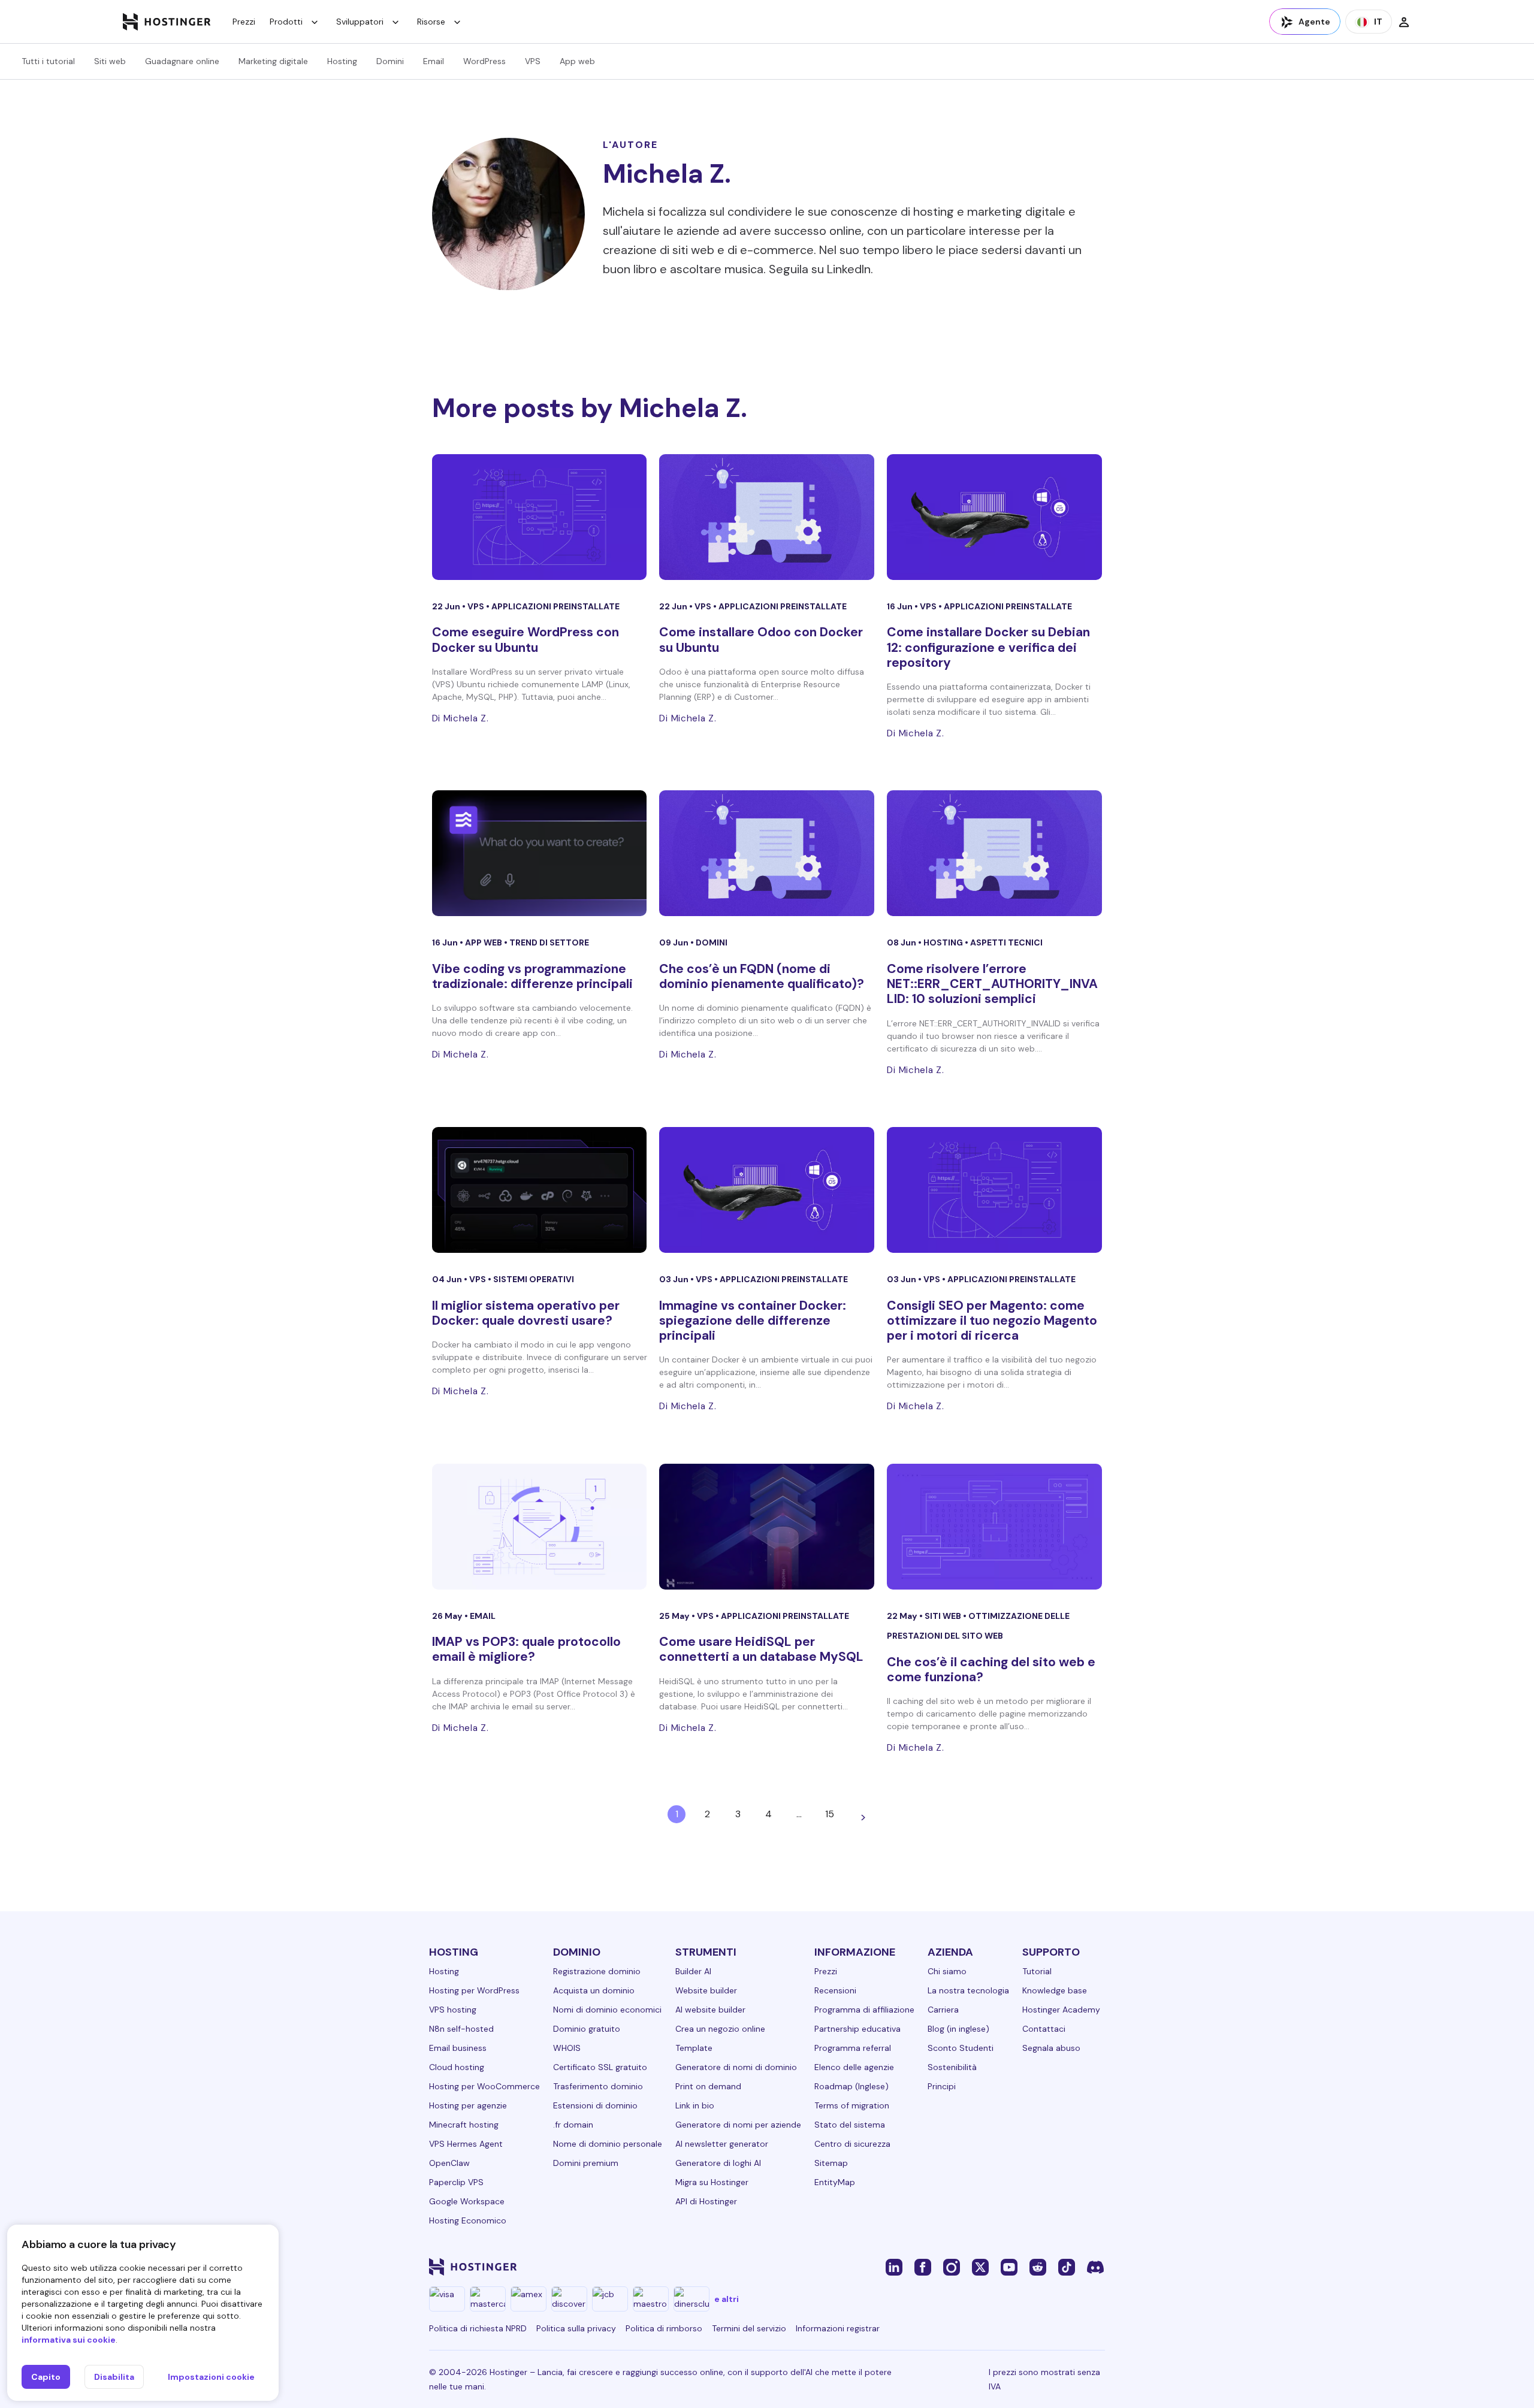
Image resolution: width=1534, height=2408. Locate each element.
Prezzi (244, 22)
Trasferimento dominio (598, 2086)
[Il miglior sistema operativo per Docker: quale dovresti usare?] (540, 1190)
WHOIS (567, 2048)
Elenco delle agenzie (854, 2067)
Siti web (110, 61)
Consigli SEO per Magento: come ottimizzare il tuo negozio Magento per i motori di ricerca (992, 1321)
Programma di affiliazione (864, 2010)
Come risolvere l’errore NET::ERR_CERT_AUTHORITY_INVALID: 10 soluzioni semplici (992, 984)
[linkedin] (894, 2267)
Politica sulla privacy (576, 2328)
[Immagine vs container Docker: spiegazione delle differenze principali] (767, 1190)
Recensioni (835, 1990)
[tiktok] (1067, 2267)
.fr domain (573, 2125)
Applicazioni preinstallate (555, 606)
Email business (458, 2048)
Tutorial (1037, 1971)
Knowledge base (1055, 1990)
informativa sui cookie (69, 2340)
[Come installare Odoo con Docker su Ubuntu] (767, 517)
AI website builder (710, 2010)
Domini (390, 61)
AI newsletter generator (722, 2144)
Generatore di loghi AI (718, 2163)
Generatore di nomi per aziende (738, 2125)
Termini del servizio (749, 2328)
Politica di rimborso (664, 2328)
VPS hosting (453, 2010)
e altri (727, 2299)
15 (830, 1814)
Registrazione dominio (597, 1971)
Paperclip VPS (456, 2182)
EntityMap (835, 2182)
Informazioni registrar (838, 2328)
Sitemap (831, 2163)
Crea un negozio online (720, 2029)
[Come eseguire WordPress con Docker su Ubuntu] (540, 517)
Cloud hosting (457, 2067)
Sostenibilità (952, 2067)
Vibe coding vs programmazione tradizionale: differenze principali (532, 976)
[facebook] (923, 2267)
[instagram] (952, 2267)
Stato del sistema (850, 2125)
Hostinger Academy (1061, 2010)
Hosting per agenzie (468, 2105)
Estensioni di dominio (595, 2105)
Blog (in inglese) (958, 2029)
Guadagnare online (182, 61)
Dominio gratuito (587, 2029)
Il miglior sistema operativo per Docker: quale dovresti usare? (526, 1313)
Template (694, 2048)
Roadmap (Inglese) (851, 2086)
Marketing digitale (273, 61)
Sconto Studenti (961, 2048)
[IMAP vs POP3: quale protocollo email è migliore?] (540, 1527)
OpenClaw (449, 2163)
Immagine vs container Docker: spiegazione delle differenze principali (753, 1321)
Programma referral (853, 2048)
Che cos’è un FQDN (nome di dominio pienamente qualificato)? (762, 976)
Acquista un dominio (594, 1990)
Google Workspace (467, 2201)
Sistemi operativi (534, 1279)
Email (434, 61)
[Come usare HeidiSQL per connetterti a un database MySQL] (767, 1527)
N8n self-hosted (461, 2029)
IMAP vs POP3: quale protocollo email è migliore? (526, 1649)
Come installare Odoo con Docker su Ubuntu (761, 640)
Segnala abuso (1051, 2048)
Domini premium (586, 2163)
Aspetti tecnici (1006, 942)
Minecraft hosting (464, 2125)
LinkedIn (849, 269)
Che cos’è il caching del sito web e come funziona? (991, 1670)
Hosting (342, 61)
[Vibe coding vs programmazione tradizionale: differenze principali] (540, 853)
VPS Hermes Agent (466, 2144)
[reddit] (1038, 2267)
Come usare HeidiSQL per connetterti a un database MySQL (761, 1649)
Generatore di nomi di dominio (736, 2067)
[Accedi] (1404, 22)
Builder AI (693, 1971)
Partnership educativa (857, 2029)
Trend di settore (549, 942)
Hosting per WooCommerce (484, 2086)
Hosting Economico (468, 2220)
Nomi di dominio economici (607, 2010)
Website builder (706, 1990)
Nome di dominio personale (608, 2144)
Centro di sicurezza (852, 2144)
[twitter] (980, 2267)
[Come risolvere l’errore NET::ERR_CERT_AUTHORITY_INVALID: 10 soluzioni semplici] (994, 853)
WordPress (484, 61)
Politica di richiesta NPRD (478, 2328)
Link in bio (695, 2105)
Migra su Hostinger (712, 2182)
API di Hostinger (706, 2201)
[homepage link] (167, 22)
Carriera (943, 2010)
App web (577, 61)
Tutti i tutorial (48, 61)
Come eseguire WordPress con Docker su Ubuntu (526, 640)
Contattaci (1044, 2029)
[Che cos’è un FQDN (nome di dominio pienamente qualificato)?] (767, 853)
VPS (533, 61)
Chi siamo (947, 1971)
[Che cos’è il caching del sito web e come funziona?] (994, 1527)
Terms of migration (852, 2105)
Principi (942, 2086)
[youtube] (1009, 2267)
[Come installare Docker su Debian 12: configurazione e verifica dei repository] (994, 517)
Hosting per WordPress (474, 1990)
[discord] (1095, 2267)
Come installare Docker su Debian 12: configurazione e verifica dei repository (988, 647)
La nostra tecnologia (968, 1990)
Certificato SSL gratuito (600, 2067)
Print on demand (708, 2086)
